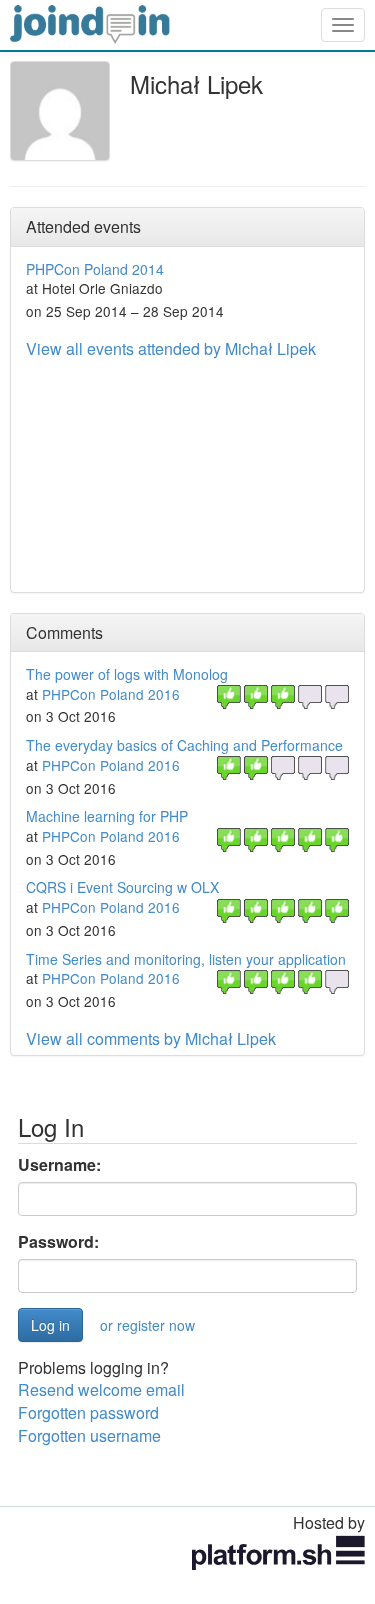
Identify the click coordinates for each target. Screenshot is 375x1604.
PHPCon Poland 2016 (111, 694)
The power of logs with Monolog (127, 674)
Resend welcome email (101, 1389)
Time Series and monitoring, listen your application (186, 959)
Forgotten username (89, 1435)
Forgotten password (88, 1412)
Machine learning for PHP (107, 816)
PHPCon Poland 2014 (95, 269)
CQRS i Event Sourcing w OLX (122, 887)
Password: (58, 1242)
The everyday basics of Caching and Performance (184, 745)
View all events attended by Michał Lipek (171, 348)
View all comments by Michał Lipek (151, 1038)
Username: (59, 1165)
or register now (147, 1325)
